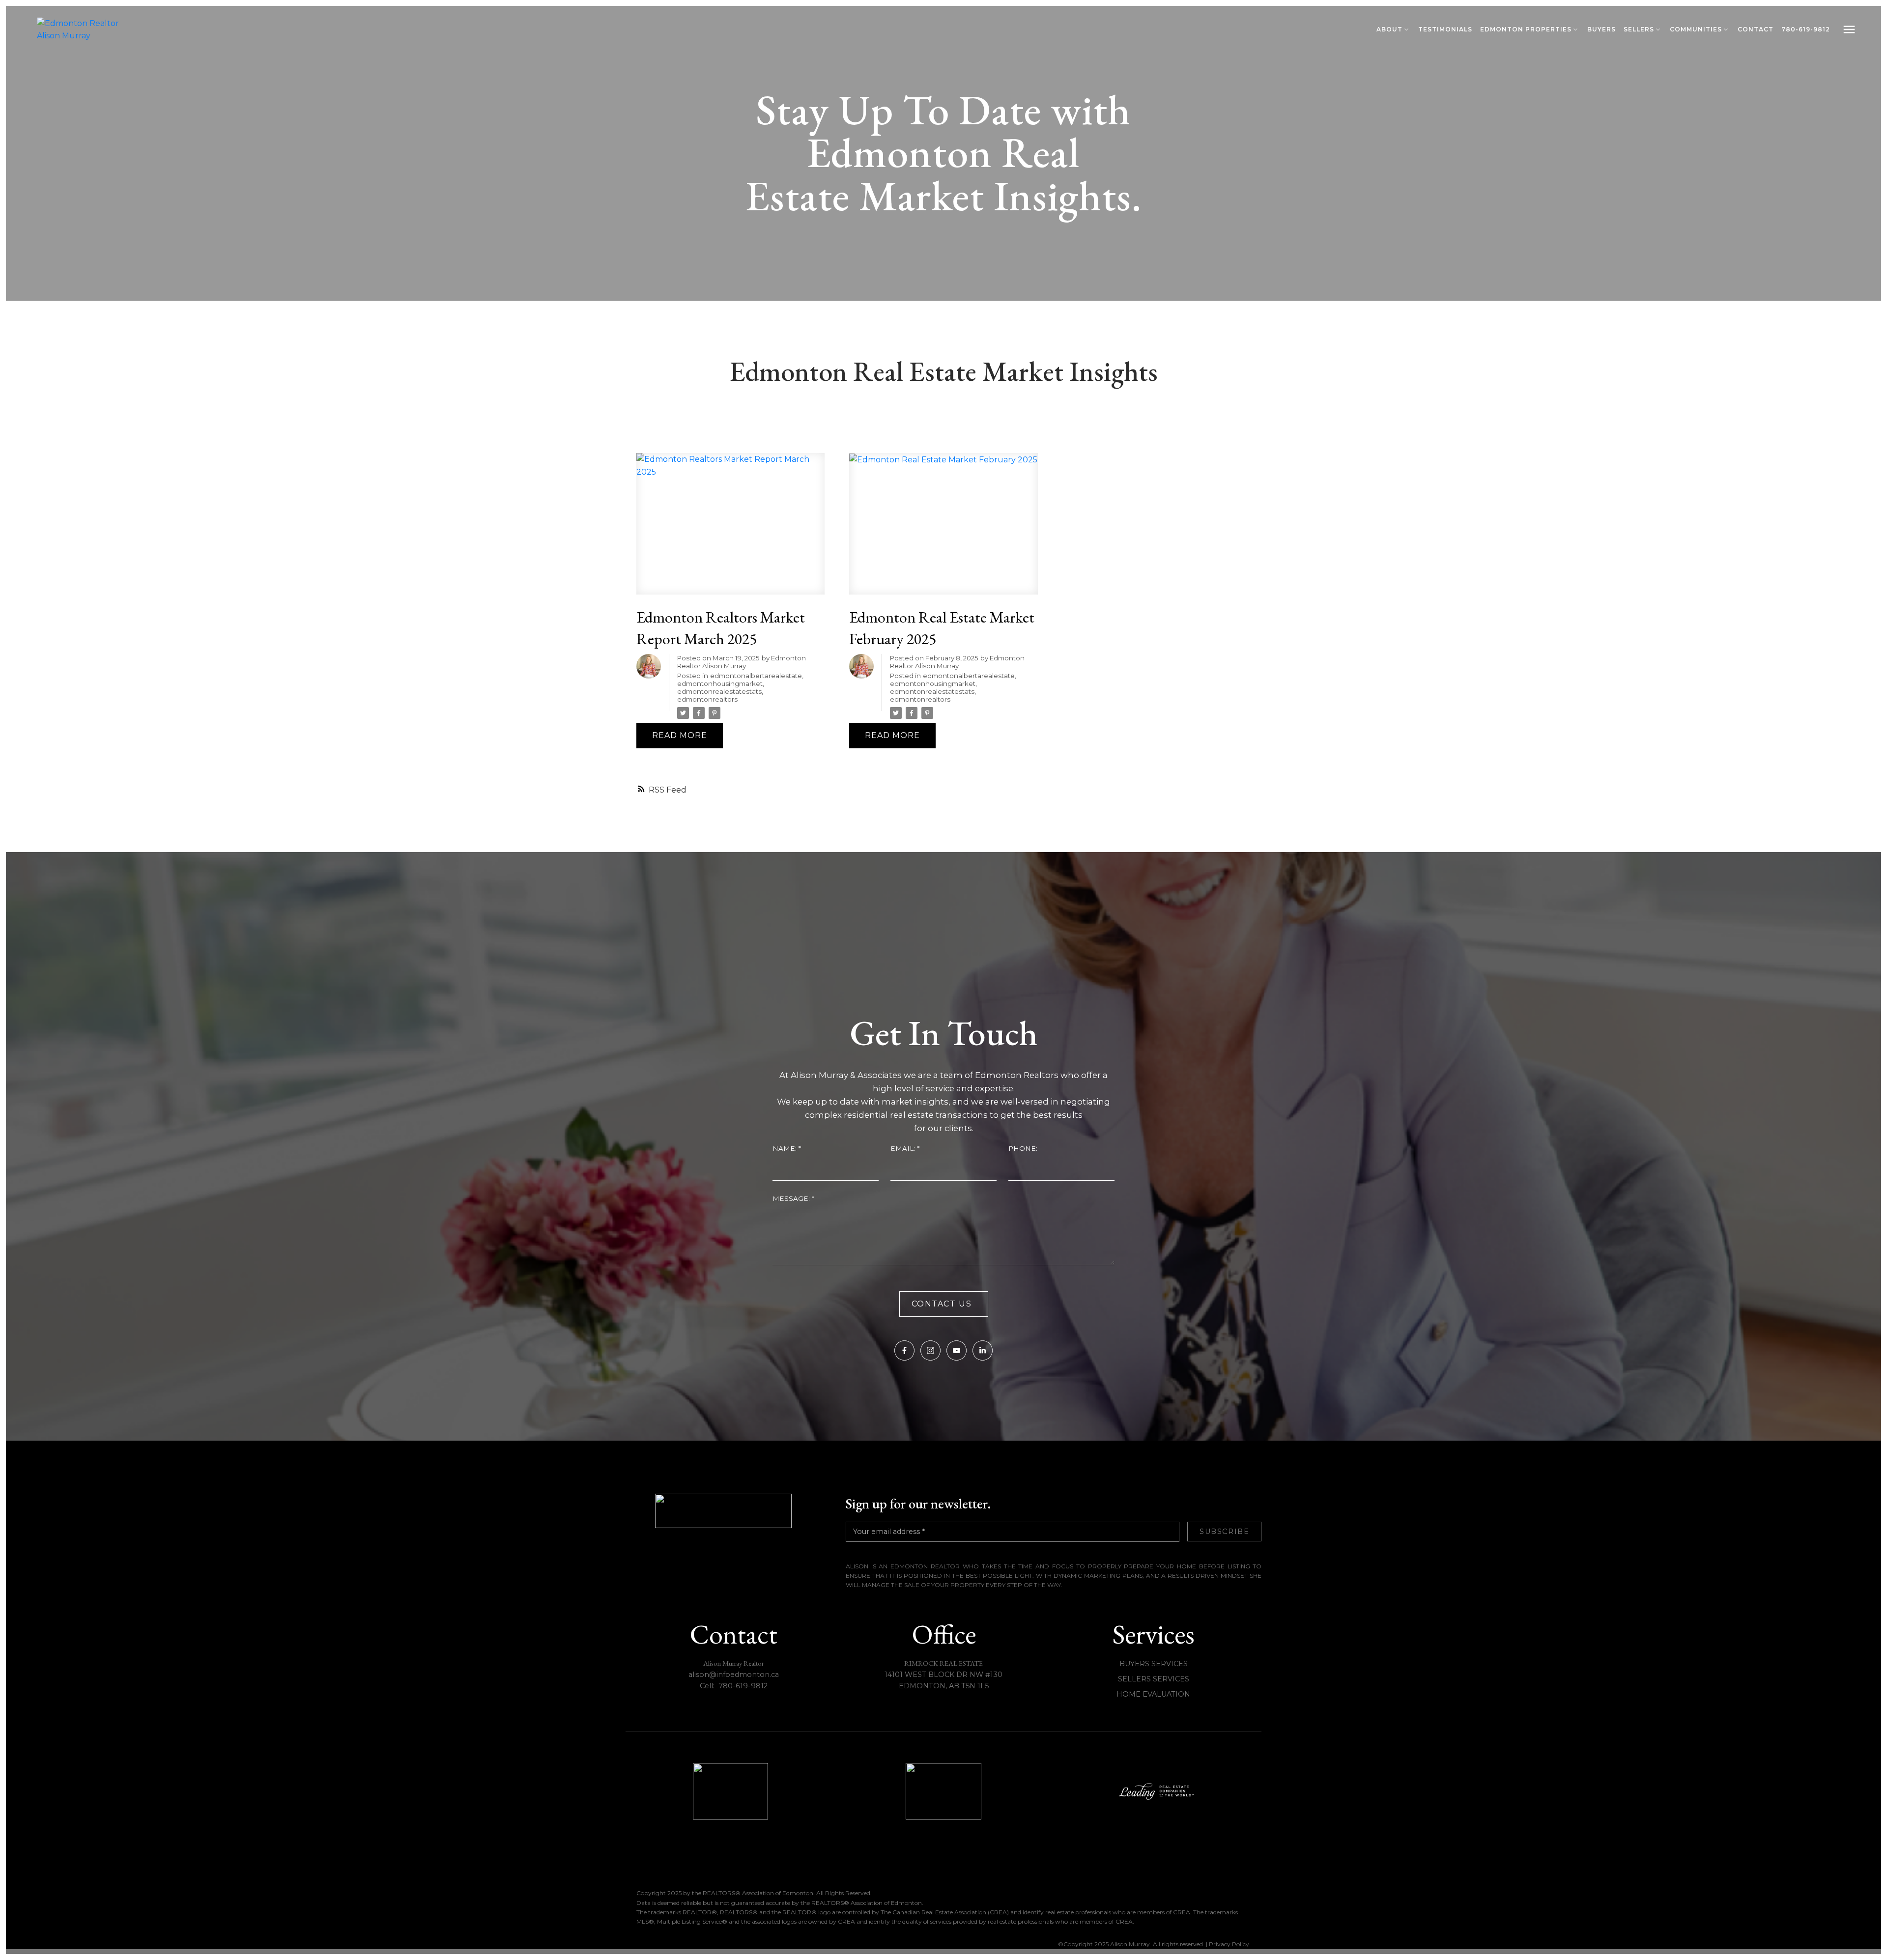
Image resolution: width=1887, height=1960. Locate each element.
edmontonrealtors (707, 699)
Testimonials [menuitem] (1445, 29)
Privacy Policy (1229, 1944)
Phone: (1023, 1148)
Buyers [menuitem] (1601, 29)
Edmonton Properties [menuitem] (1526, 29)
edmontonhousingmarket (720, 683)
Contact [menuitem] (1756, 29)
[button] (904, 1350)
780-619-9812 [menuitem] (1806, 29)
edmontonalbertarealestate (756, 676)
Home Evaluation (1153, 1694)
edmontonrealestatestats (719, 691)
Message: (792, 1198)
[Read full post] (730, 529)
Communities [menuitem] (1696, 29)
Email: (904, 1148)
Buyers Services (1154, 1664)
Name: (786, 1148)
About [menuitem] (1389, 29)
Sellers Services (1154, 1679)
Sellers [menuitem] (1639, 29)
